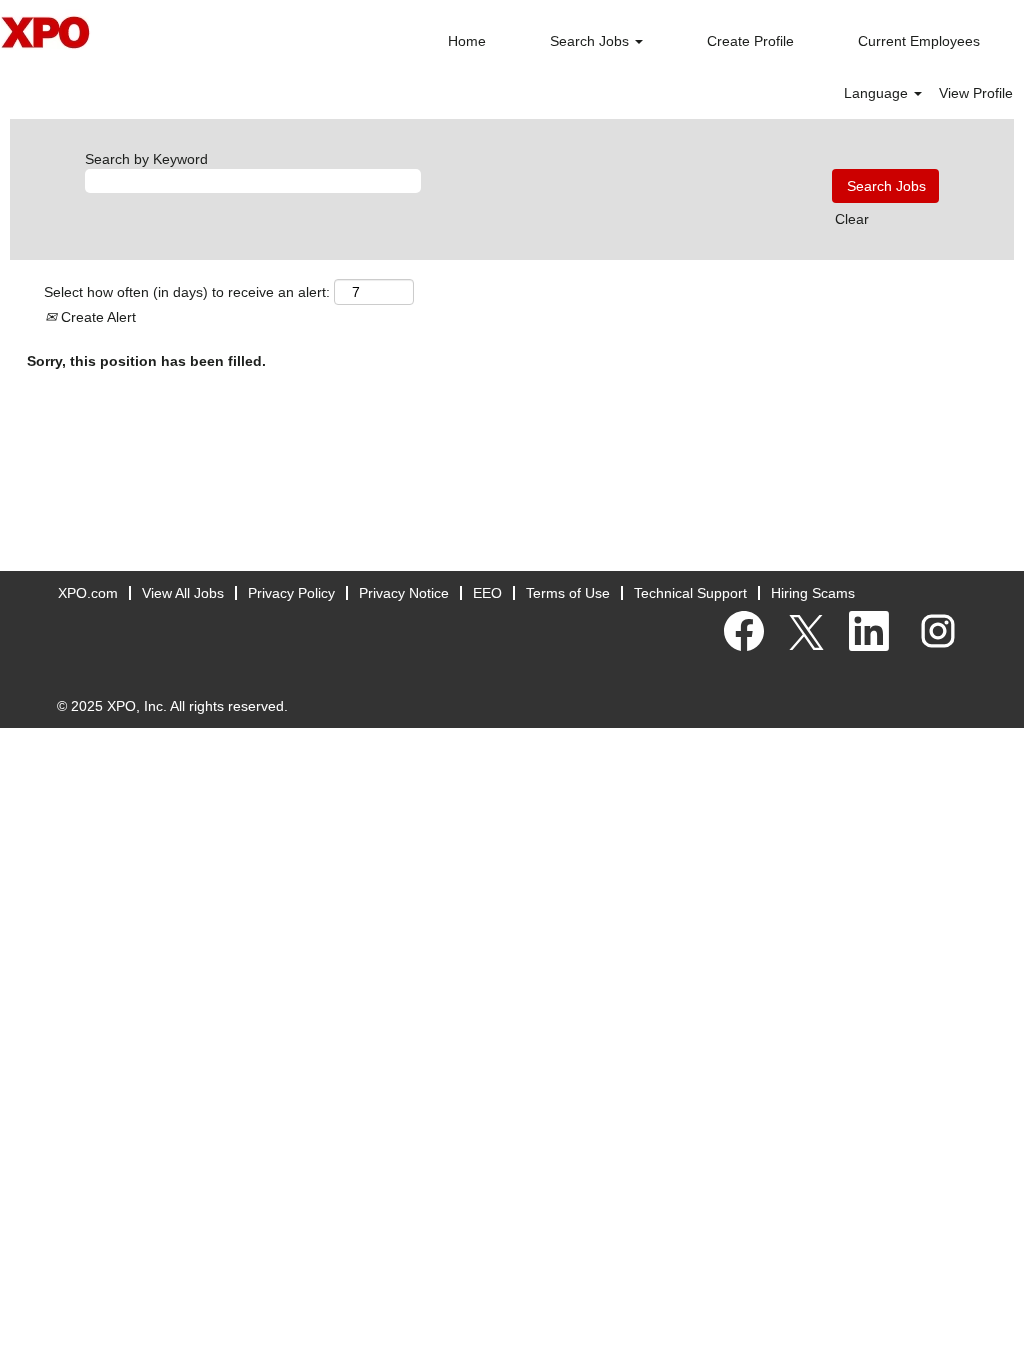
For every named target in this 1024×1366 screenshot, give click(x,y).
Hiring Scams (813, 593)
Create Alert (96, 317)
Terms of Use (568, 593)
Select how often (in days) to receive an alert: (187, 292)
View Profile (976, 93)
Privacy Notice (404, 593)
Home (467, 41)
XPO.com (88, 593)
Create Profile (750, 41)
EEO (487, 593)
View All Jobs (183, 593)
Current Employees (919, 41)
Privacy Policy (291, 593)
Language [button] (878, 93)
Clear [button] (852, 219)
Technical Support (690, 593)
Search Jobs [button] (591, 41)
